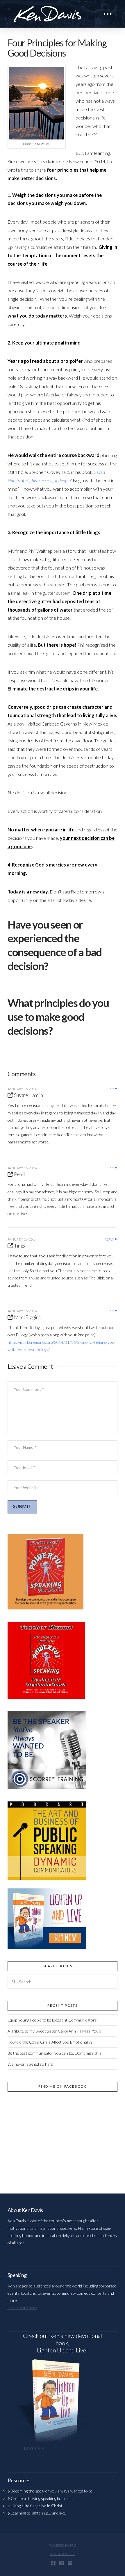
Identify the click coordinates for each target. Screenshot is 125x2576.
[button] (108, 14)
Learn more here (22, 2308)
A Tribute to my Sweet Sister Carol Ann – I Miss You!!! (55, 2031)
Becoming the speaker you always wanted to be (52, 2491)
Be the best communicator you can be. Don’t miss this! (55, 2053)
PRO (73, 2545)
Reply (110, 1089)
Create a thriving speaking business (42, 2498)
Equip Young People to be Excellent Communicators (52, 2020)
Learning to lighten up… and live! (39, 2513)
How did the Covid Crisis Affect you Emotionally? (50, 2042)
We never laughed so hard (30, 2064)
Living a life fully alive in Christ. (37, 2506)
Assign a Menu (63, 2554)
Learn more (34, 2448)
